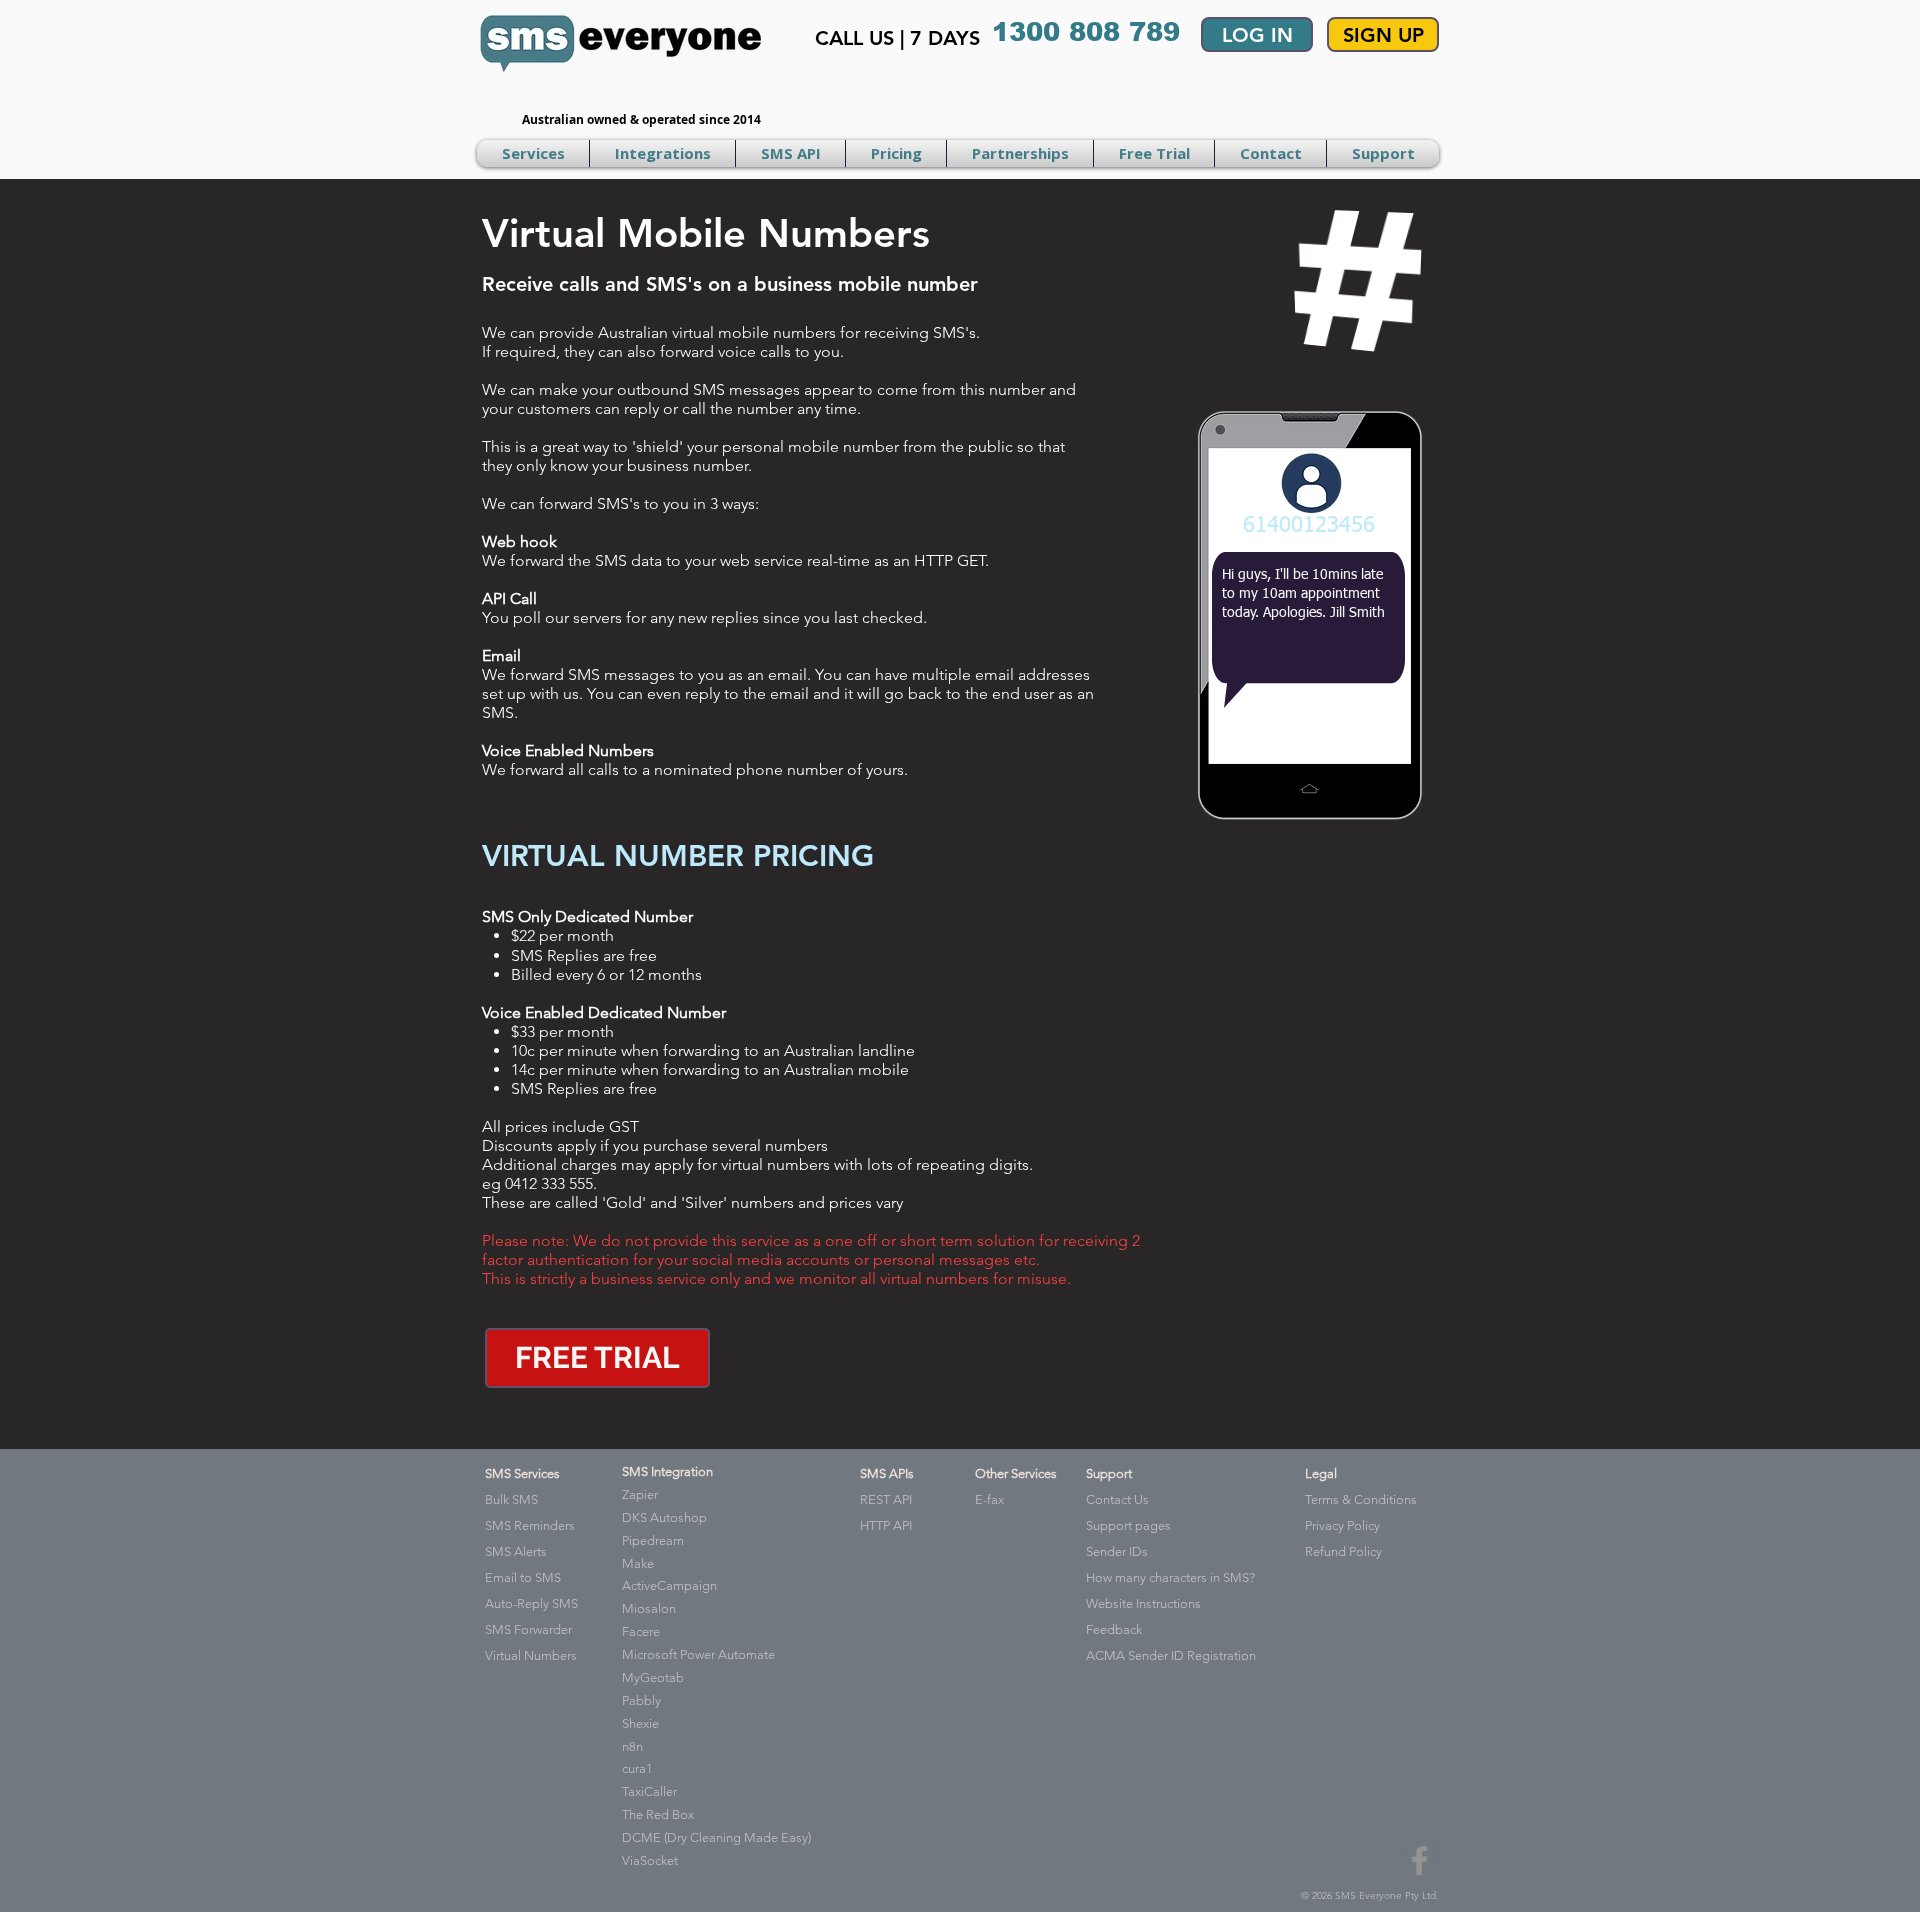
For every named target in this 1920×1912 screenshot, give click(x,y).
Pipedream (653, 1540)
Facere (641, 1631)
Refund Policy (1343, 1551)
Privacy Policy (1342, 1525)
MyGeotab (653, 1677)
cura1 (637, 1768)
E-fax (989, 1499)
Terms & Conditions (1361, 1499)
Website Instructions (1143, 1603)
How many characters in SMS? (1170, 1577)
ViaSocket (650, 1860)
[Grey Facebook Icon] (1419, 1860)
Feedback (1114, 1629)
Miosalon (649, 1608)
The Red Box (658, 1814)
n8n (632, 1746)
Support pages (1128, 1525)
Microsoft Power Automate (698, 1654)
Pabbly (641, 1700)
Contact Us (1117, 1499)
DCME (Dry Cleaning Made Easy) (716, 1837)
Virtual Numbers (531, 1655)
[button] (533, 153)
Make (638, 1563)
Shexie (640, 1723)
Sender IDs (1117, 1551)
